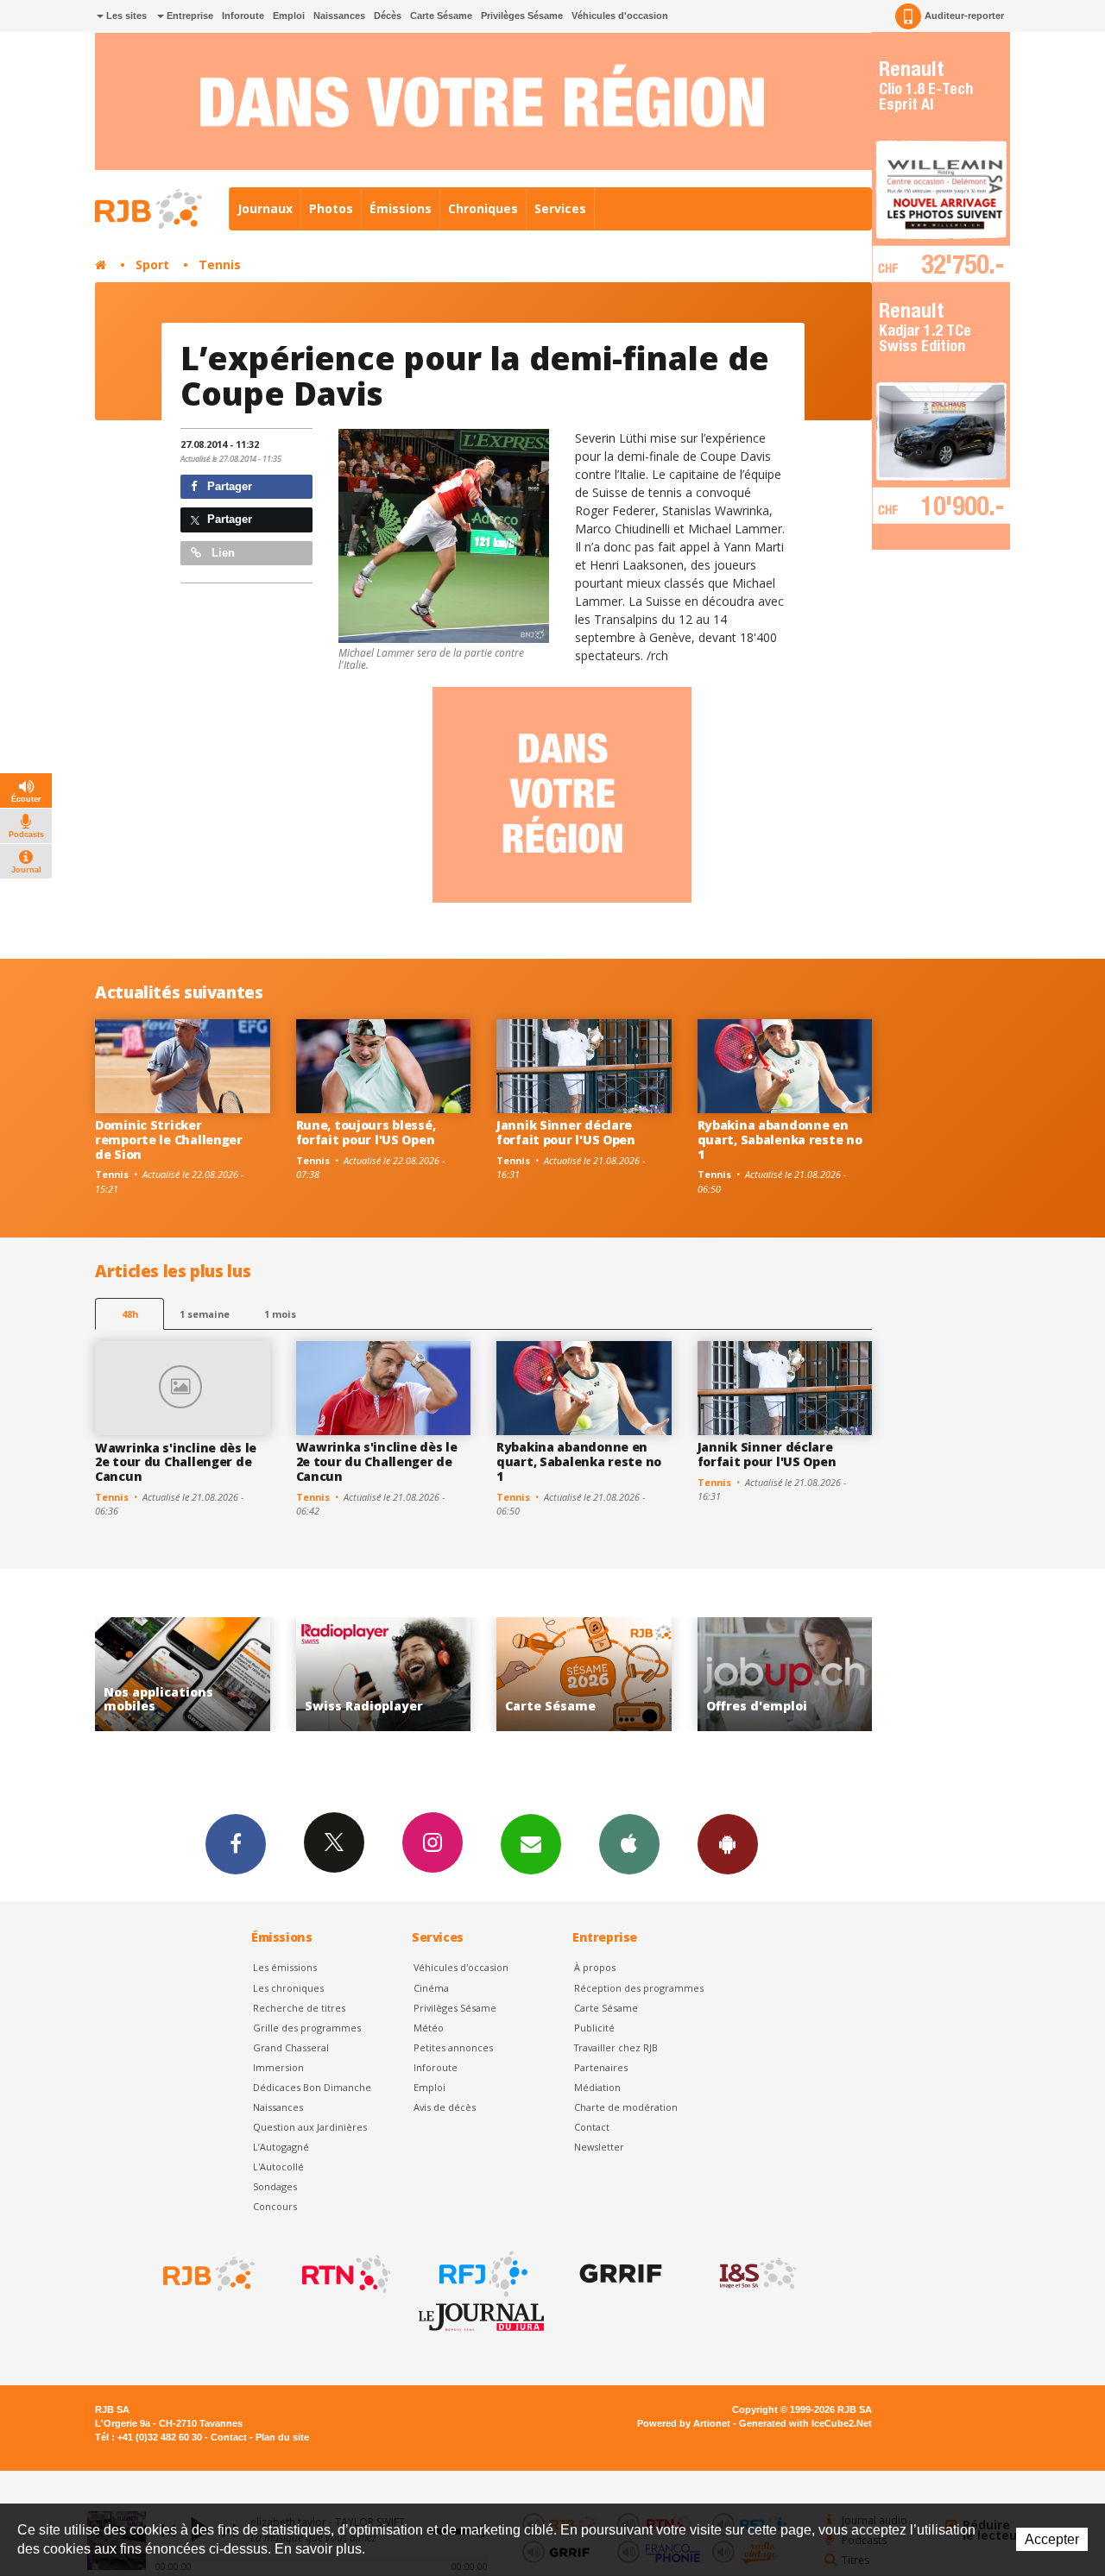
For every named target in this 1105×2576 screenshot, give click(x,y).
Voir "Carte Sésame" (384, 1675)
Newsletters (531, 1844)
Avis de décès (445, 2107)
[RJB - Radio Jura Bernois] (207, 2274)
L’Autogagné (281, 2147)
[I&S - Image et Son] (756, 2274)
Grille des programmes (307, 2028)
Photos (331, 208)
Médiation (597, 2087)
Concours (275, 2206)
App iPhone (629, 1844)
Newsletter (599, 2147)
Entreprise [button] (189, 16)
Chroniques (483, 208)
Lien (221, 553)
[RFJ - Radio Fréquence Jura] (482, 2274)
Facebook (236, 1844)
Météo (429, 2028)
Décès (388, 16)
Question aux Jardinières (310, 2127)
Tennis (220, 265)
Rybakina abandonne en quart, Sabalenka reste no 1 (780, 1140)
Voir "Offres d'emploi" (585, 1675)
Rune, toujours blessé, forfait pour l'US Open (366, 1132)
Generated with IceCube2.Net (805, 2423)
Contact (592, 2127)
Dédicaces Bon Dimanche (312, 2087)
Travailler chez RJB (616, 2047)
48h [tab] (130, 1314)
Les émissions (285, 1967)
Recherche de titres (299, 2008)
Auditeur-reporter (964, 16)
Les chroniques (288, 1988)
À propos (595, 1967)
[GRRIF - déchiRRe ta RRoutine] (619, 2274)
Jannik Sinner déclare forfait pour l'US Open (566, 1132)
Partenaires (601, 2067)
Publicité (594, 2028)
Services (560, 208)
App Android (728, 1844)
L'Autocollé (278, 2167)
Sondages (275, 2186)
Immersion (278, 2067)
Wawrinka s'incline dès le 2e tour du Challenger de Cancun (176, 1462)
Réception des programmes (639, 1988)
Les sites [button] (125, 16)
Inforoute (243, 16)
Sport (152, 265)
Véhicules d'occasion (620, 16)
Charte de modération (626, 2107)
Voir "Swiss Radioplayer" (183, 1675)
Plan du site (282, 2437)
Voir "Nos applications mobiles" (785, 1675)
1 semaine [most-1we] (205, 1314)
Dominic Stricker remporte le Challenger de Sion (169, 1140)
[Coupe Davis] (444, 536)
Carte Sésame (441, 16)
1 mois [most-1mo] (280, 1314)
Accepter (1052, 2539)
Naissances (339, 16)
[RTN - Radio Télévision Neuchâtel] (344, 2274)
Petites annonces (453, 2047)
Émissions (401, 208)
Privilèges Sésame (522, 16)
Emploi (289, 16)
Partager (228, 486)
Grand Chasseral (291, 2047)
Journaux (265, 208)
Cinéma (431, 1988)
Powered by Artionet (684, 2423)
